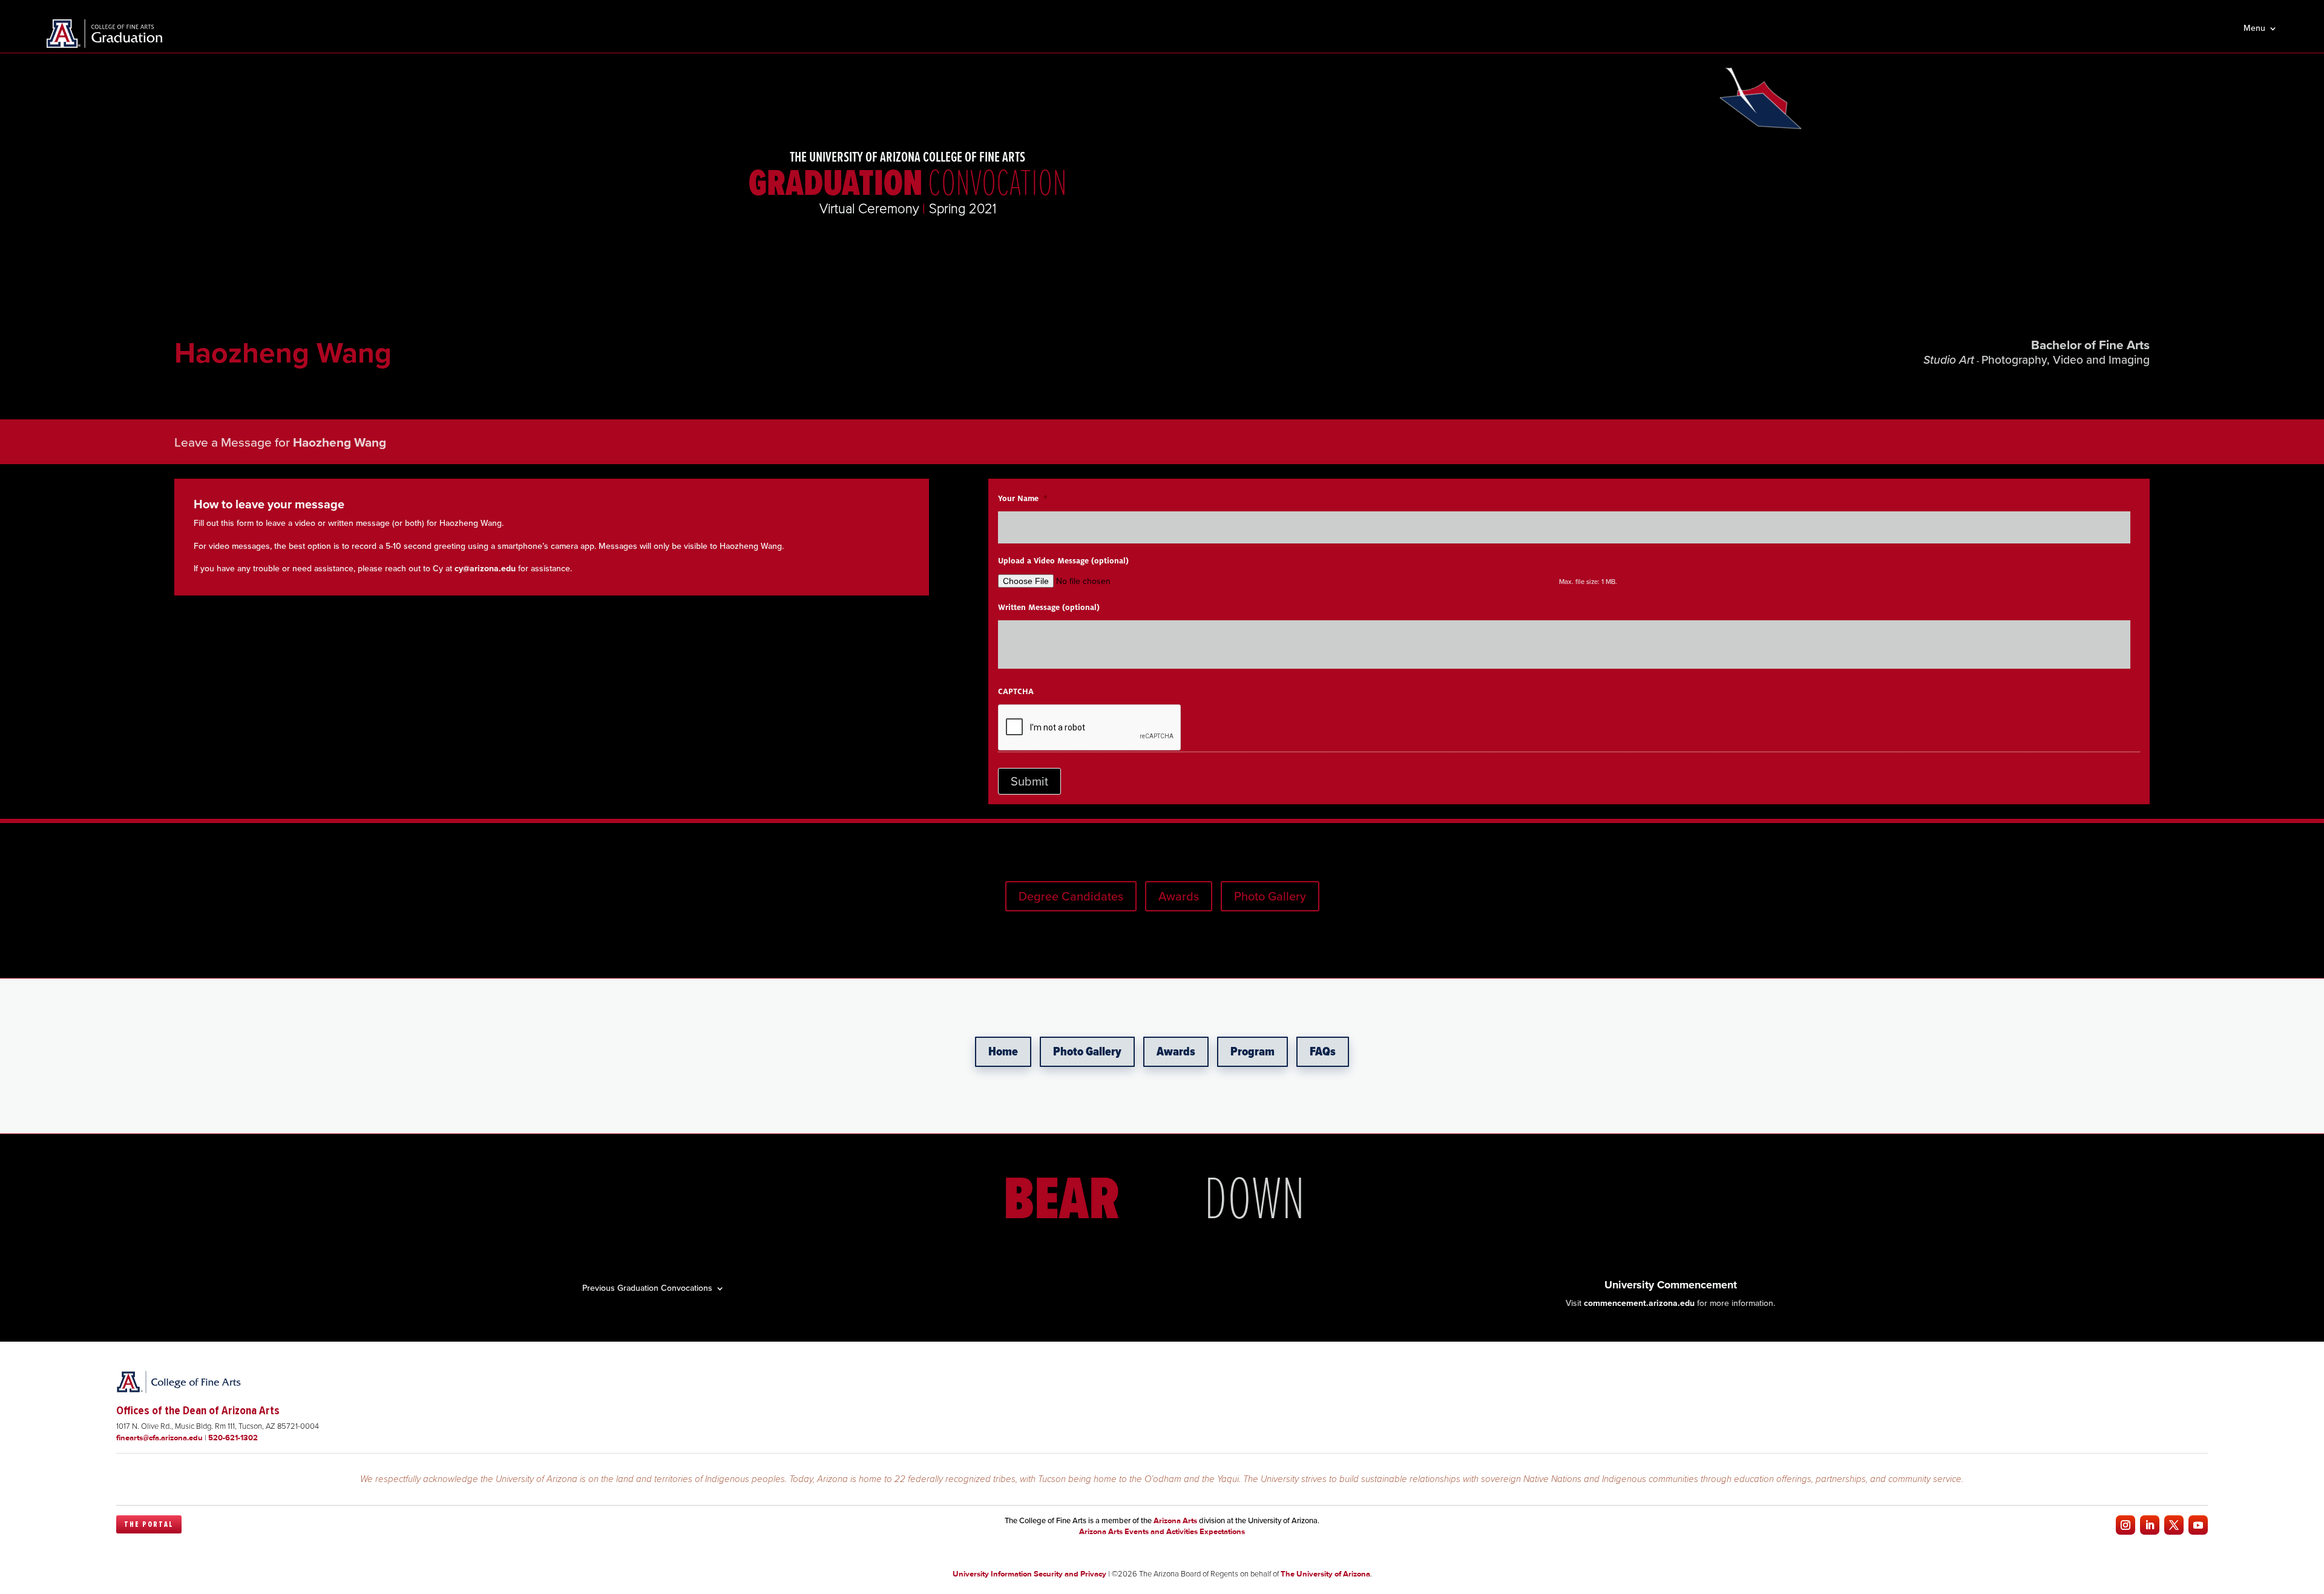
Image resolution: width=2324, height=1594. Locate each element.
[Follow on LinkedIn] (2150, 1525)
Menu (2254, 29)
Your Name (1023, 499)
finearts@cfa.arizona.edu (159, 1438)
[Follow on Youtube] (2198, 1525)
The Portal (149, 1524)
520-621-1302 (233, 1438)
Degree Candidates (1071, 896)
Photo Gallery (1270, 896)
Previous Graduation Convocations (647, 1287)
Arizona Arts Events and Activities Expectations (1162, 1531)
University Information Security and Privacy (1029, 1574)
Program (1252, 1052)
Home (1003, 1052)
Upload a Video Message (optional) (1063, 561)
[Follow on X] (2174, 1525)
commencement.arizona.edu (1639, 1303)
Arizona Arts (1175, 1520)
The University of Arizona (1325, 1574)
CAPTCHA (1016, 692)
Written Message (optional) (1049, 608)
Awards (1179, 896)
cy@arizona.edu (485, 569)
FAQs (1323, 1052)
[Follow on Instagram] (2125, 1525)
